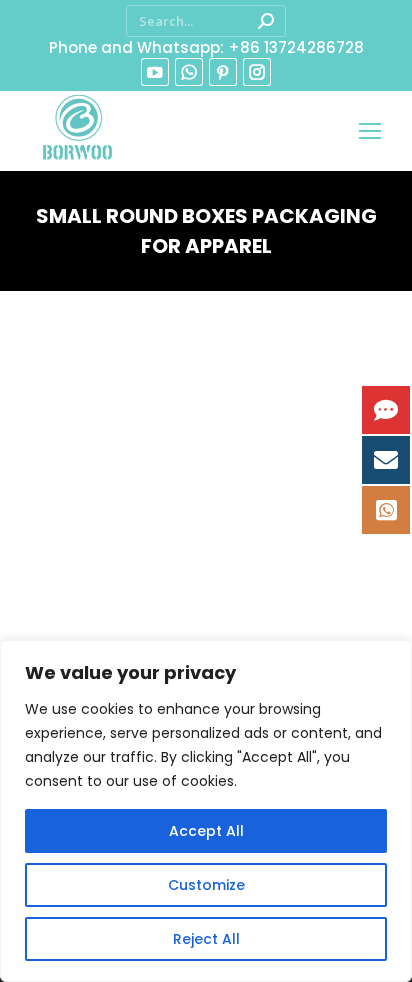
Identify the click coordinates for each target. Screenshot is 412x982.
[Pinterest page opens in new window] (223, 72)
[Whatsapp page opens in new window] (189, 72)
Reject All (206, 939)
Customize (206, 885)
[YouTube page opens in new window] (155, 72)
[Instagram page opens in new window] (257, 72)
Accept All (206, 831)
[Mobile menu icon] (370, 131)
